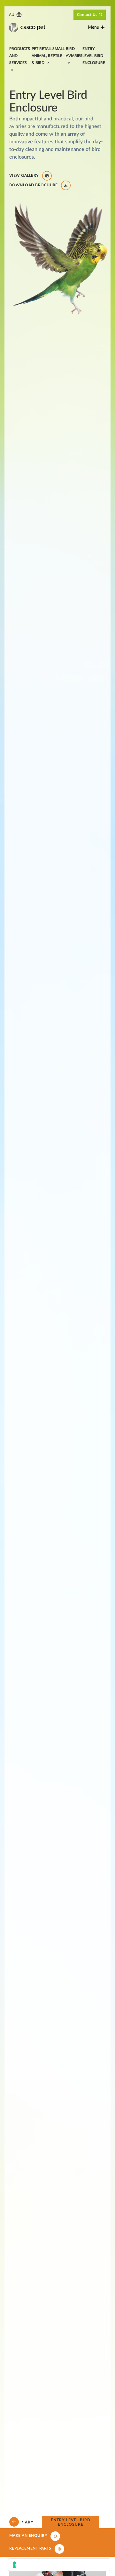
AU (12, 15)
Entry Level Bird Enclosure (70, 2522)
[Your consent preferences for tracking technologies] (59, 2565)
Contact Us (87, 15)
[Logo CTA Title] (27, 28)
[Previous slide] (14, 2522)
